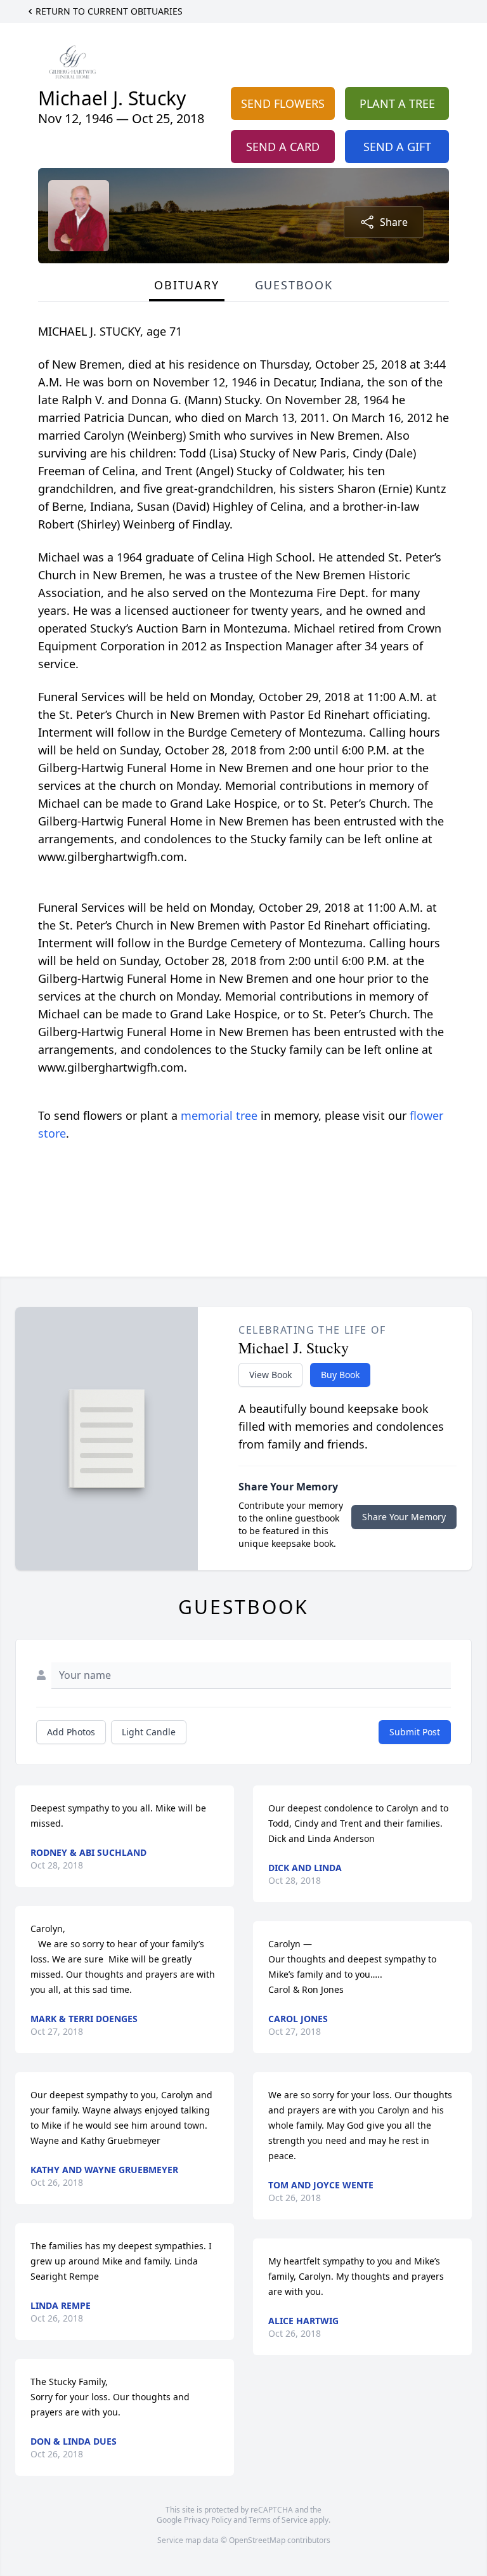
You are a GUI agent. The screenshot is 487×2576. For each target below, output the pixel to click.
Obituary (186, 285)
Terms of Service (278, 2520)
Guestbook (294, 285)
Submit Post (415, 1732)
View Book (270, 1375)
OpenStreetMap (257, 2540)
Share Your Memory (404, 1517)
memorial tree (219, 1115)
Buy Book (340, 1375)
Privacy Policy (208, 2520)
